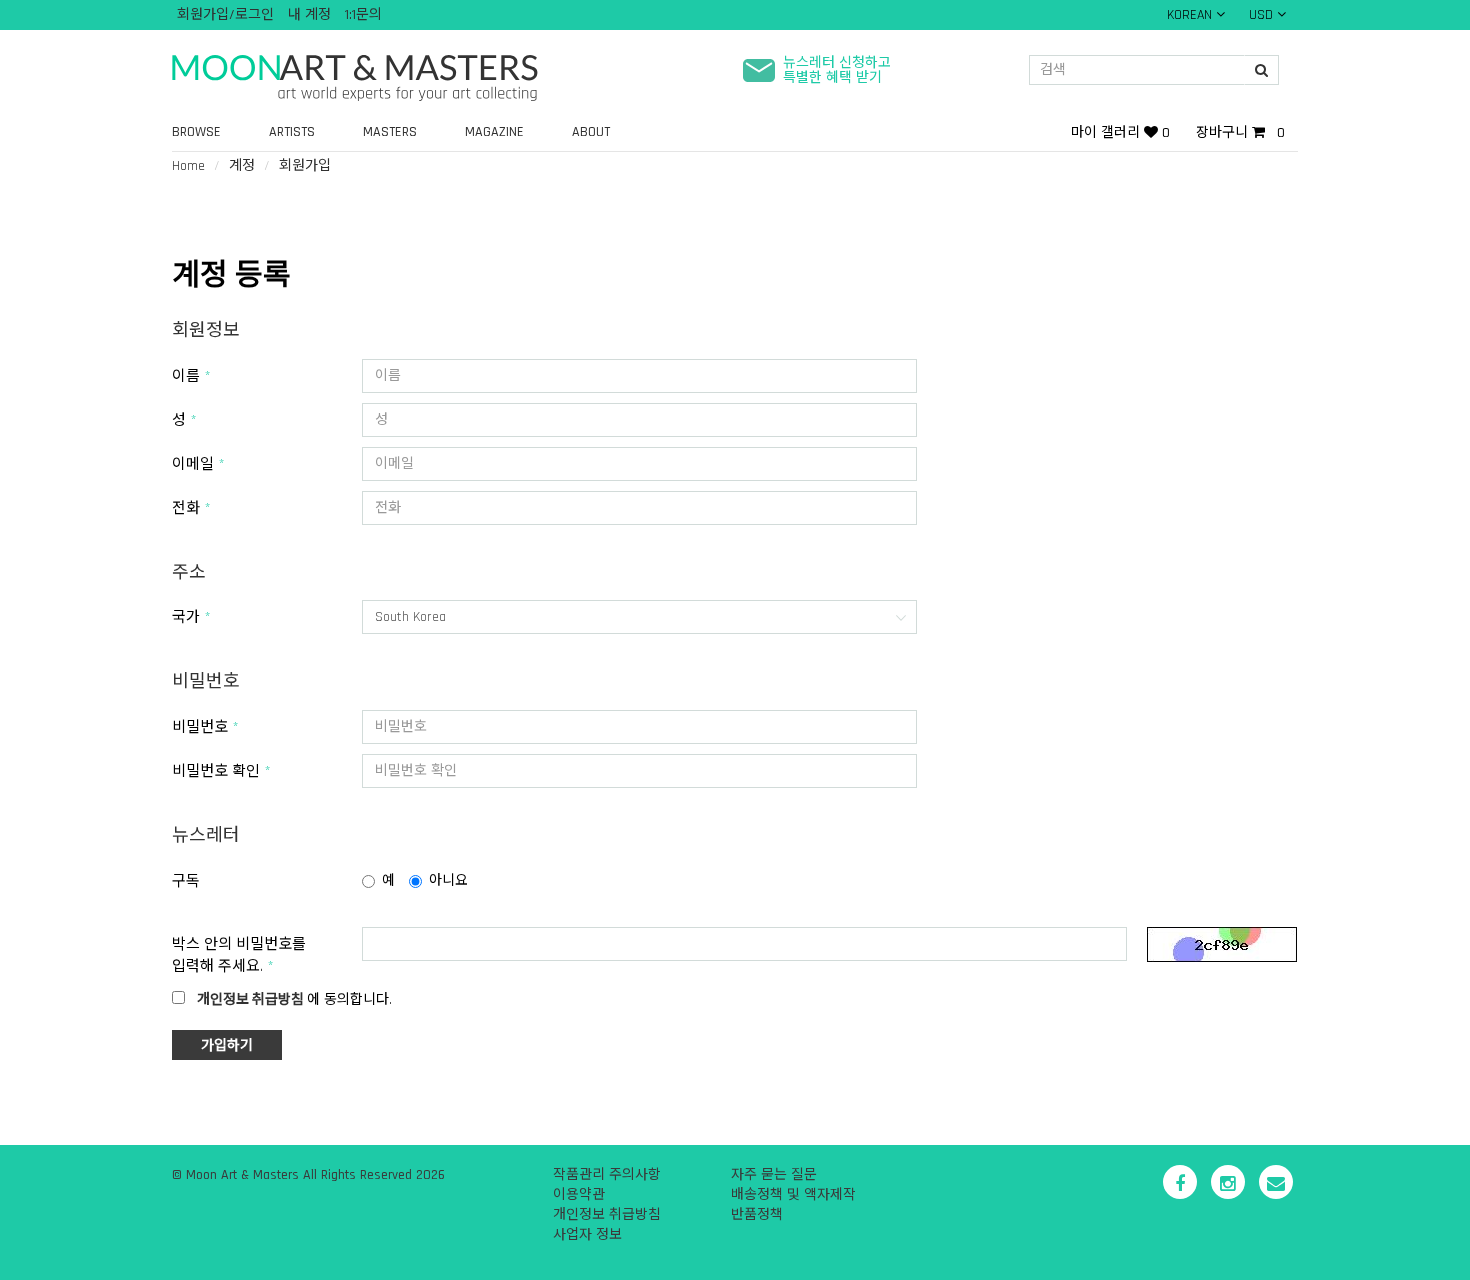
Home (188, 166)
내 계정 (309, 15)
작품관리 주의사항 (607, 1175)
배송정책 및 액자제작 (793, 1195)
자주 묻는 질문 (774, 1175)
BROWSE (196, 132)
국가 (186, 617)
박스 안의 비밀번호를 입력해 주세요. (239, 955)
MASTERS (390, 132)
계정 (242, 166)
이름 (186, 376)
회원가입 (305, 166)
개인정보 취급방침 (607, 1215)
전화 (186, 508)
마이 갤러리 (1120, 133)
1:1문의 (363, 15)
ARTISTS (292, 132)
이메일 (193, 464)
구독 (186, 881)
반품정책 (757, 1215)
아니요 (448, 881)
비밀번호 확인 (216, 771)
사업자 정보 (587, 1235)
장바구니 (1240, 133)
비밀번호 (200, 727)
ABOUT (591, 132)
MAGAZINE (494, 132)
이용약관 (579, 1195)
